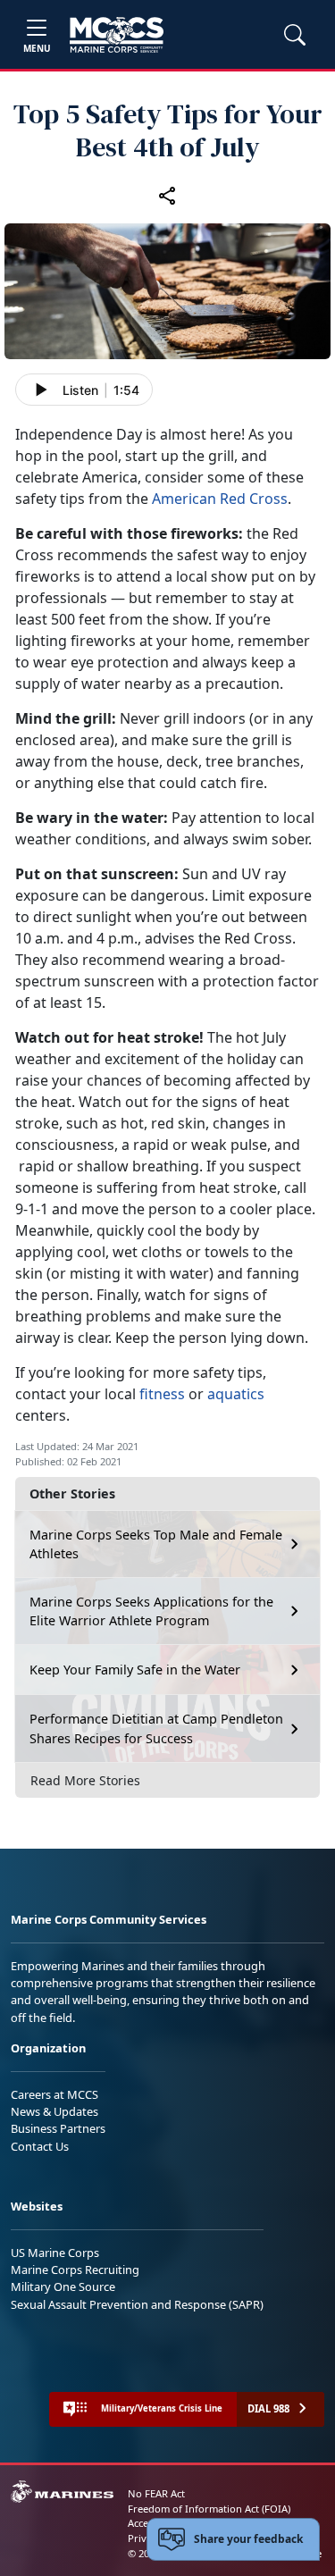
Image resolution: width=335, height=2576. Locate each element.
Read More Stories (85, 1780)
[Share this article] (168, 196)
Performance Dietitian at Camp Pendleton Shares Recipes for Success (156, 1729)
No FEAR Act (156, 2493)
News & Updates (54, 2111)
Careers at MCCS (54, 2094)
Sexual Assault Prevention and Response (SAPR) (137, 2304)
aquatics (236, 1394)
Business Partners (58, 2128)
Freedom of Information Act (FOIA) (209, 2509)
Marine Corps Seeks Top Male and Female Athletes (156, 1544)
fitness (162, 1394)
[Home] (117, 35)
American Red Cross (220, 499)
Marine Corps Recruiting (75, 2270)
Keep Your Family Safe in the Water (135, 1670)
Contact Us (40, 2146)
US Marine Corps (55, 2253)
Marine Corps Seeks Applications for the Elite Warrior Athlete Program (151, 1611)
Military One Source (63, 2287)
